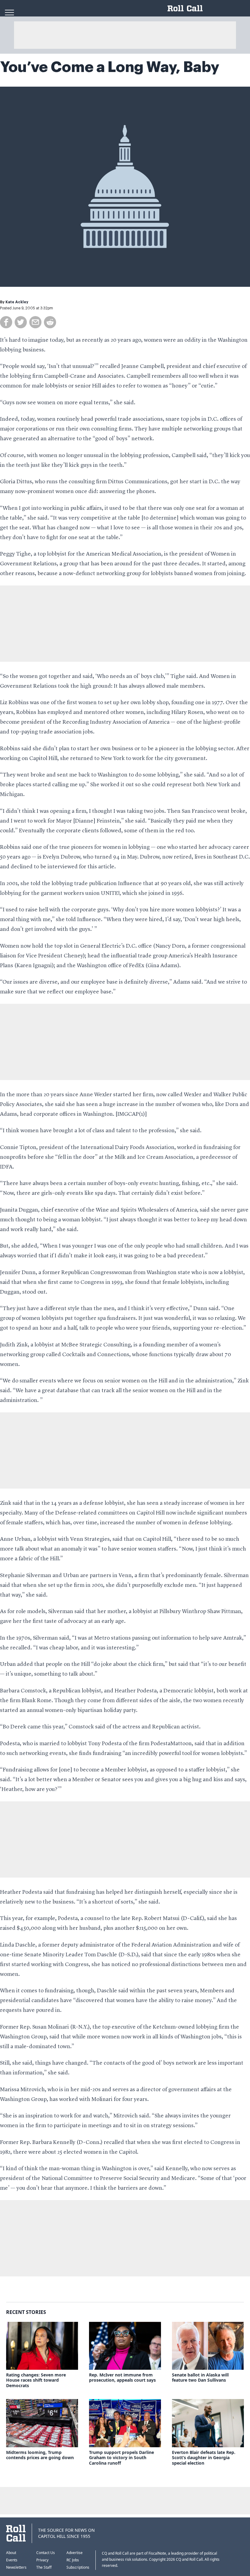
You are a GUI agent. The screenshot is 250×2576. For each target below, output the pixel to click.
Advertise (75, 2553)
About (11, 2553)
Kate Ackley (17, 302)
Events (12, 2560)
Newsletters (16, 2567)
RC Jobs (73, 2560)
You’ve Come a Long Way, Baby (110, 67)
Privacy (42, 2560)
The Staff (44, 2567)
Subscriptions (78, 2567)
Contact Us (46, 2553)
